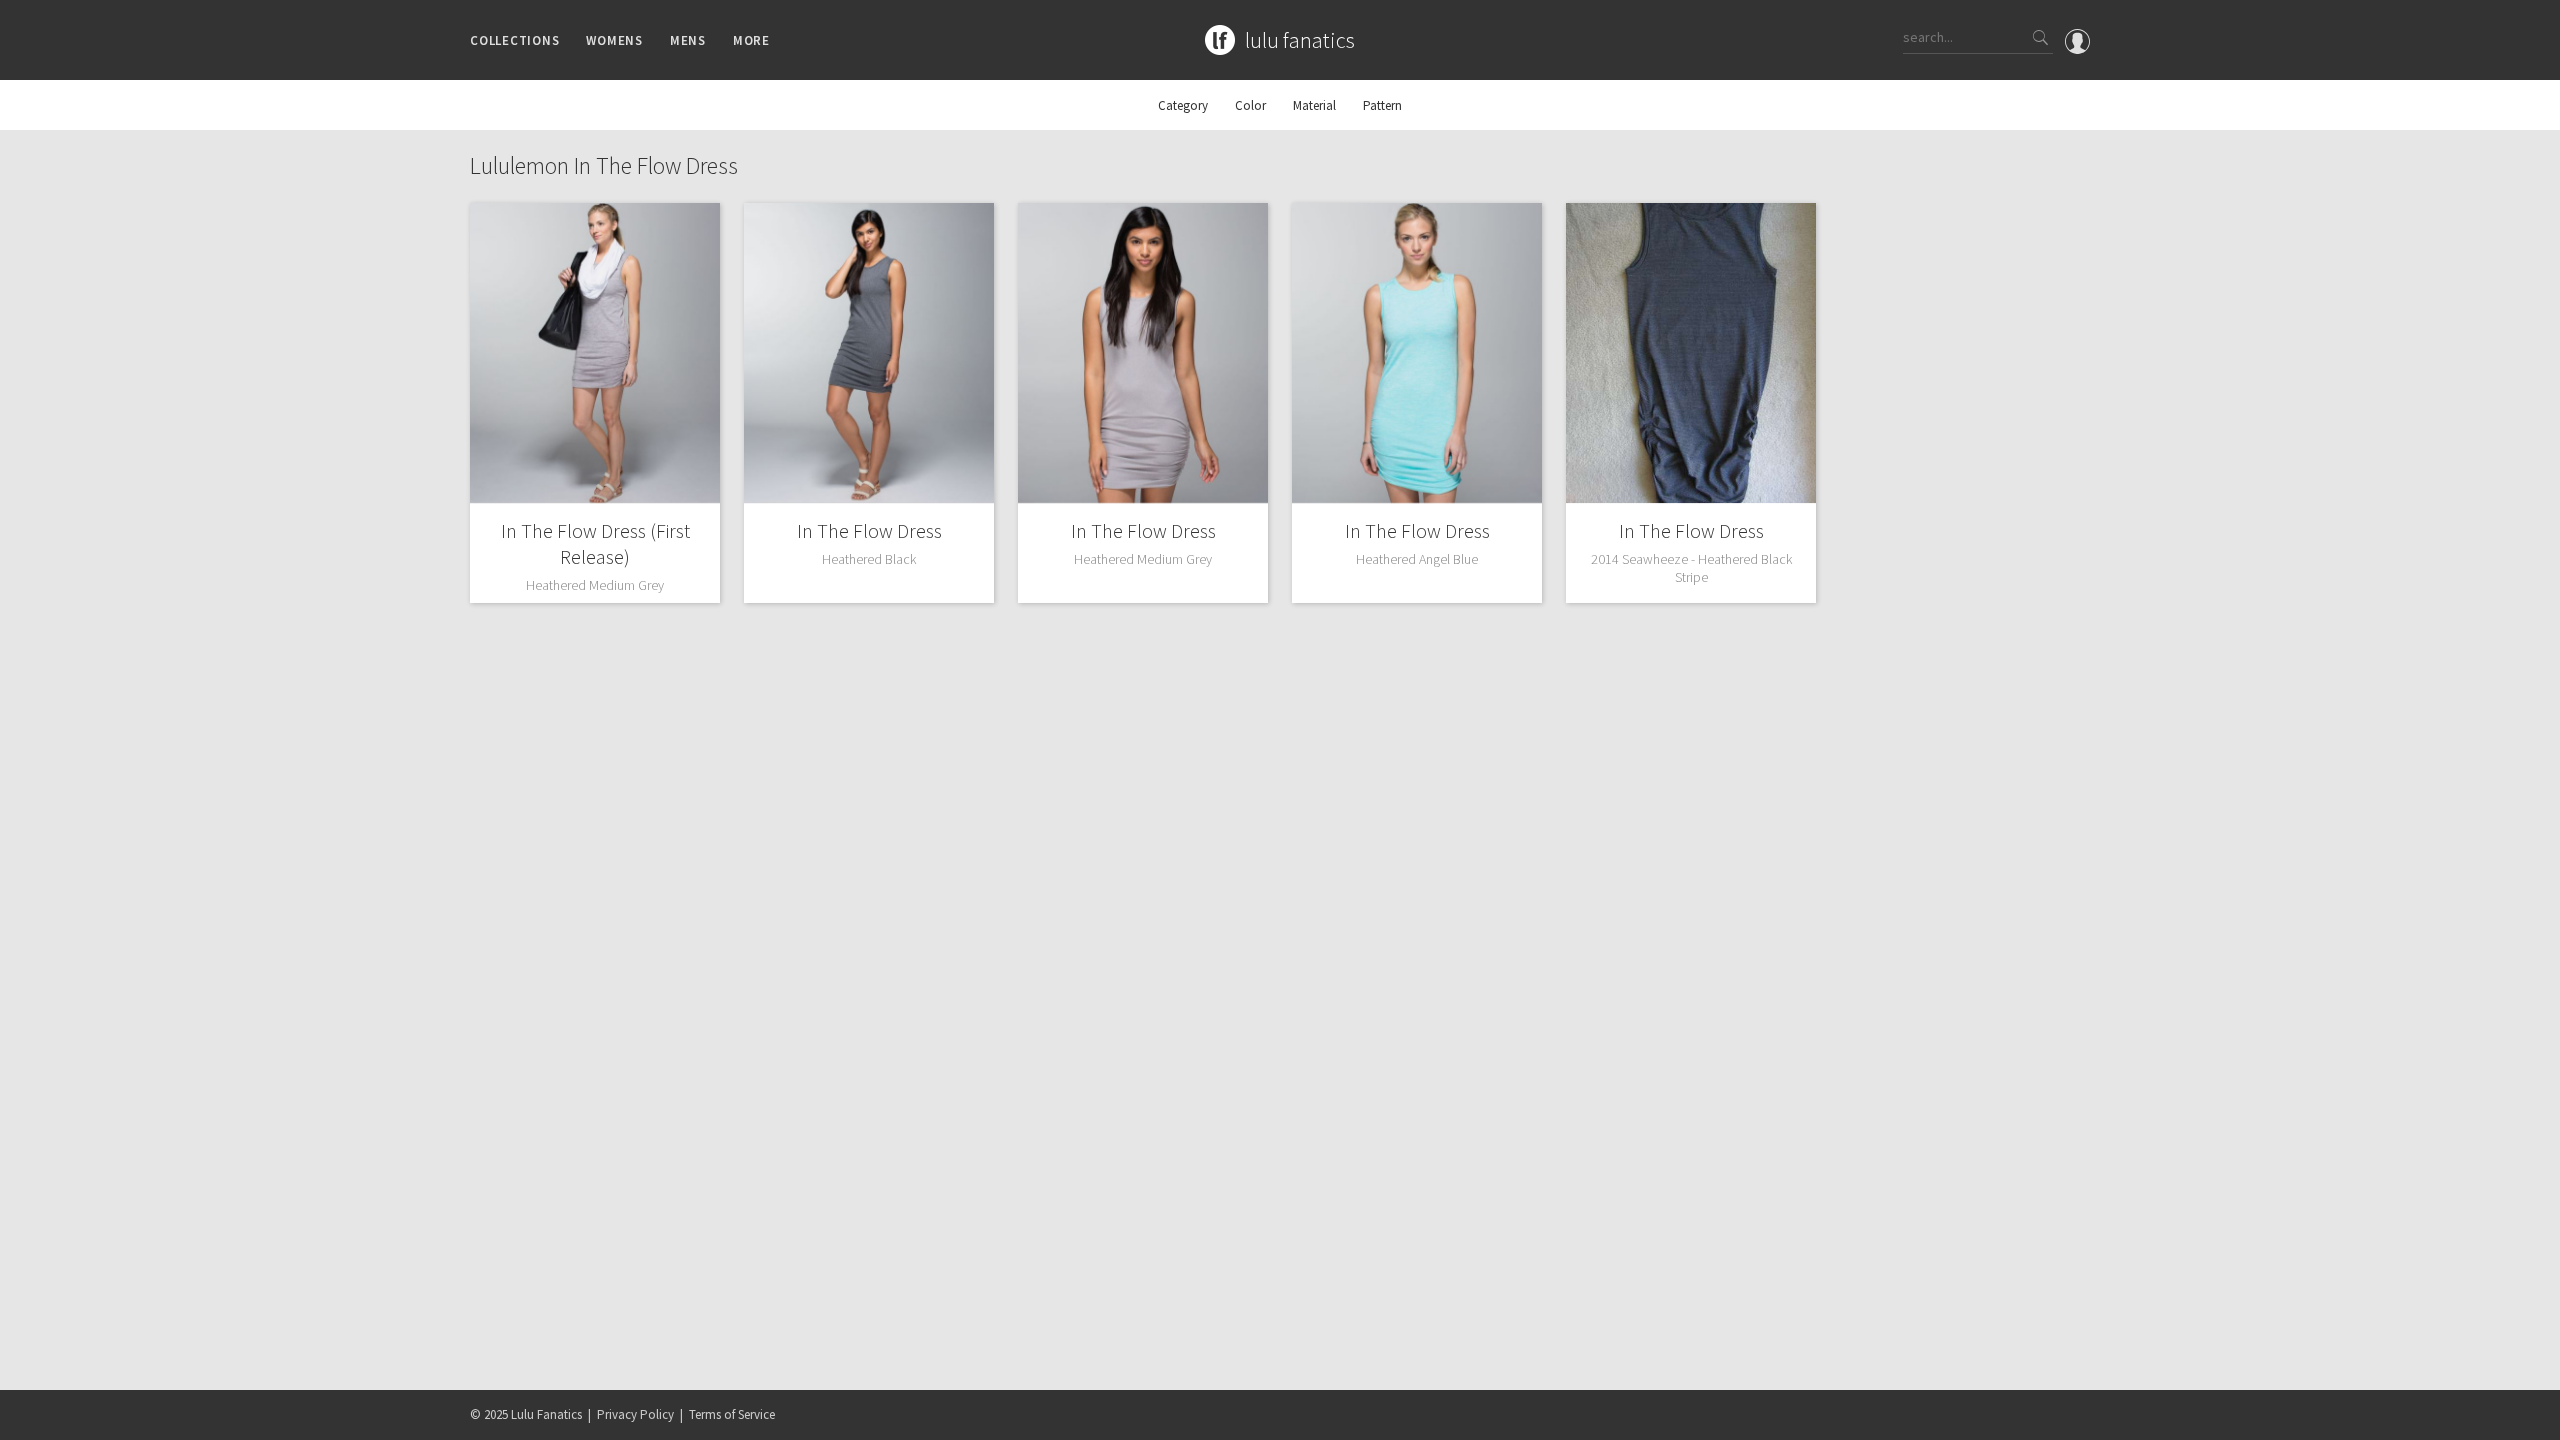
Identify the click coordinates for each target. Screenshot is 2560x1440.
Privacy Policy (635, 1414)
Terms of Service (732, 1414)
